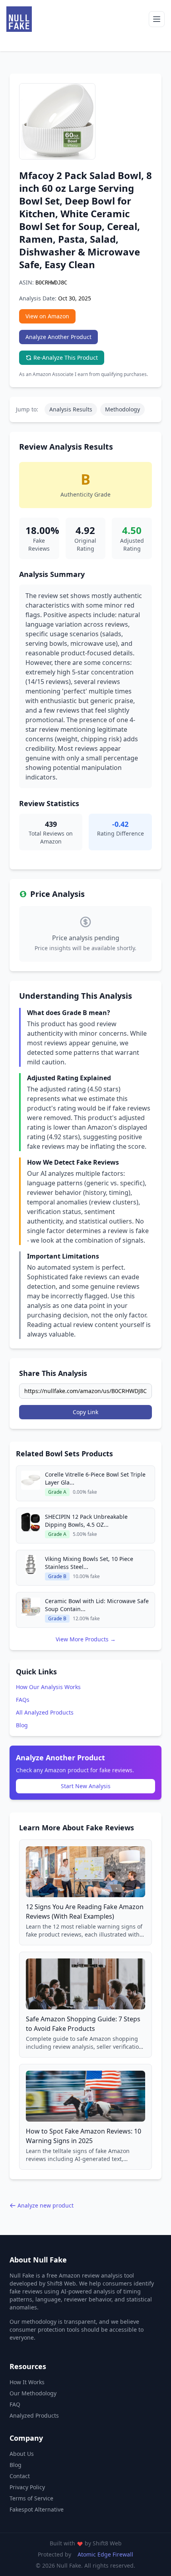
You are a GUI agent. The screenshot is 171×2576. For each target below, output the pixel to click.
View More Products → (86, 1639)
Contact (20, 2476)
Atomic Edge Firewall (105, 2554)
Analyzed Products (34, 2415)
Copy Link (85, 1412)
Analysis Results (71, 409)
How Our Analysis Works (48, 1687)
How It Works (27, 2382)
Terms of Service (31, 2498)
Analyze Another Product (58, 337)
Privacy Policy (27, 2487)
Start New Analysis (86, 1786)
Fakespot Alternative (37, 2509)
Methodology (122, 409)
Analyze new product (46, 2205)
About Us (22, 2454)
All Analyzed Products (45, 1712)
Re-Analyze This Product (66, 358)
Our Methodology (33, 2393)
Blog (22, 1725)
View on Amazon (47, 316)
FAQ (15, 2404)
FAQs (23, 1700)
